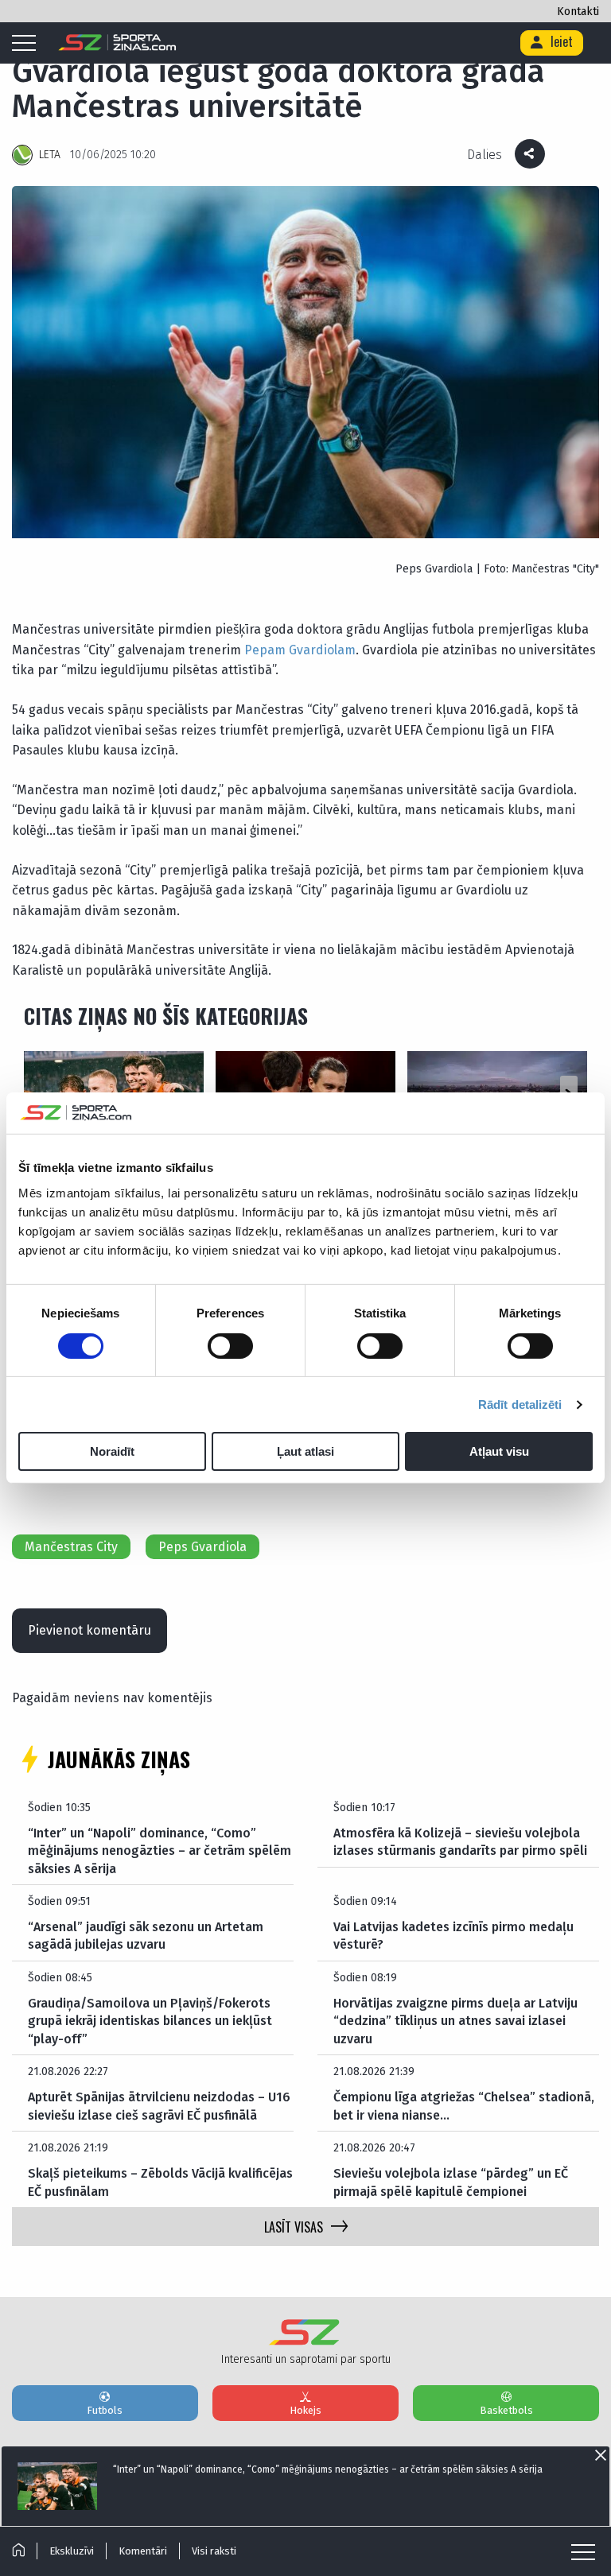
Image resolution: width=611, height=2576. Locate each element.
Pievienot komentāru (90, 1630)
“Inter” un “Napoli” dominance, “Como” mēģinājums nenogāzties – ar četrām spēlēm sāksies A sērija (160, 1851)
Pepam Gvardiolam (300, 650)
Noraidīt (112, 1451)
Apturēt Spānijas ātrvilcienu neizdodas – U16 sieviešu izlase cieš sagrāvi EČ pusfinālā (159, 2106)
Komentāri (143, 2551)
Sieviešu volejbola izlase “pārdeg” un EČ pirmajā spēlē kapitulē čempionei (451, 2182)
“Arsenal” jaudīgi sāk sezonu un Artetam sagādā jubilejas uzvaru (146, 1936)
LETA (50, 155)
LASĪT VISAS (294, 2227)
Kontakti (578, 12)
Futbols (105, 2410)
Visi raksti (214, 2551)
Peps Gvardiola (202, 1547)
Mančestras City (71, 1547)
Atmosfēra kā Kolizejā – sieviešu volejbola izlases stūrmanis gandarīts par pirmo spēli (460, 1842)
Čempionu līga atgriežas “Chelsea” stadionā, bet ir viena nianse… (464, 2106)
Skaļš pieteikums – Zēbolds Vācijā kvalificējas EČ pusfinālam (160, 2182)
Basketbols (506, 2410)
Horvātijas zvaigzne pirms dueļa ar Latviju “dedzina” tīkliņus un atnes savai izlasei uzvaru (455, 2021)
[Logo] (117, 43)
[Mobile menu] (28, 44)
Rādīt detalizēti (520, 1404)
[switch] (230, 1346)
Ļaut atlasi (305, 1451)
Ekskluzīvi (72, 2551)
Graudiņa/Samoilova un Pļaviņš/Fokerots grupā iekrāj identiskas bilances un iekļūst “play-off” (150, 2021)
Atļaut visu (499, 1451)
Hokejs (305, 2410)
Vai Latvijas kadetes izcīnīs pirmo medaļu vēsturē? (453, 1936)
